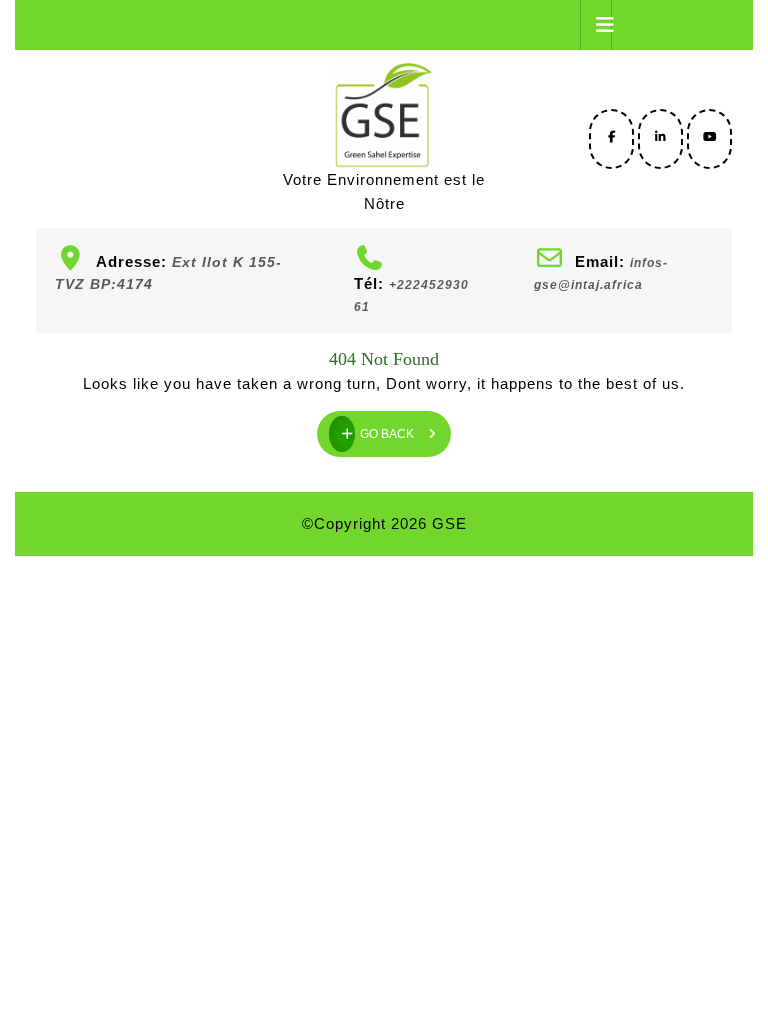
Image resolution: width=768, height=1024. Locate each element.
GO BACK (405, 426)
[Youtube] (709, 137)
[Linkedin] (660, 137)
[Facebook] (611, 137)
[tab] (596, 25)
